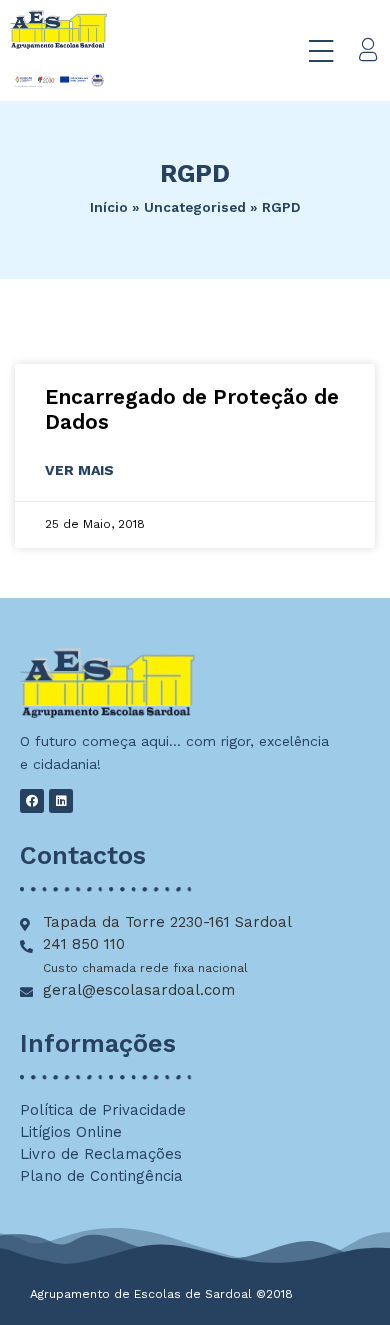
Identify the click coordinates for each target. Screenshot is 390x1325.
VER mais (79, 470)
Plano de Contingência (101, 1176)
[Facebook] (32, 801)
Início (109, 207)
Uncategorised (195, 207)
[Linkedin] (61, 801)
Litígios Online (71, 1132)
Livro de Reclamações (101, 1154)
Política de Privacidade (103, 1110)
